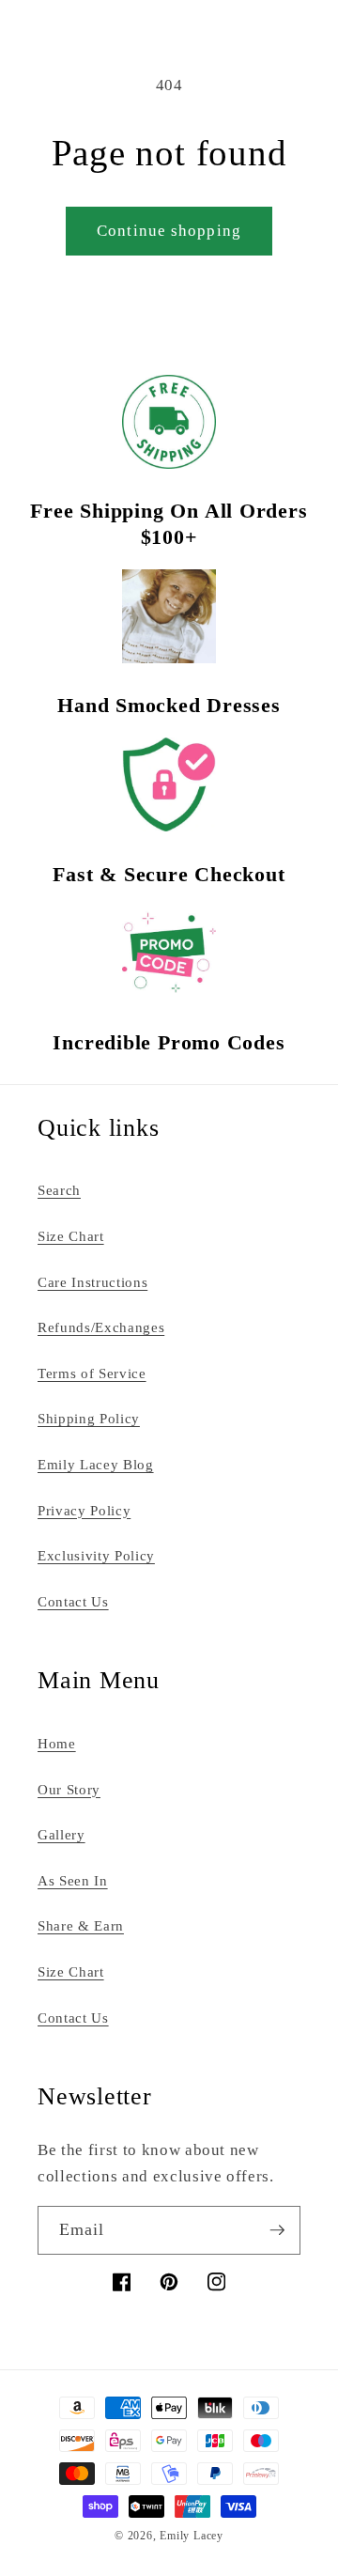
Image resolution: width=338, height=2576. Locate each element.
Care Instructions (92, 1282)
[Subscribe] (277, 2230)
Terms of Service (92, 1373)
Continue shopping (169, 231)
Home (57, 1743)
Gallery (61, 1834)
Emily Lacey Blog (96, 1464)
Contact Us (73, 1601)
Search (59, 1190)
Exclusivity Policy (96, 1555)
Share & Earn (81, 1925)
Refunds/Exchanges (101, 1327)
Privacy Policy (84, 1510)
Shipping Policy (89, 1418)
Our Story (69, 1789)
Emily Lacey (191, 2536)
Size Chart (71, 1236)
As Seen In (73, 1880)
